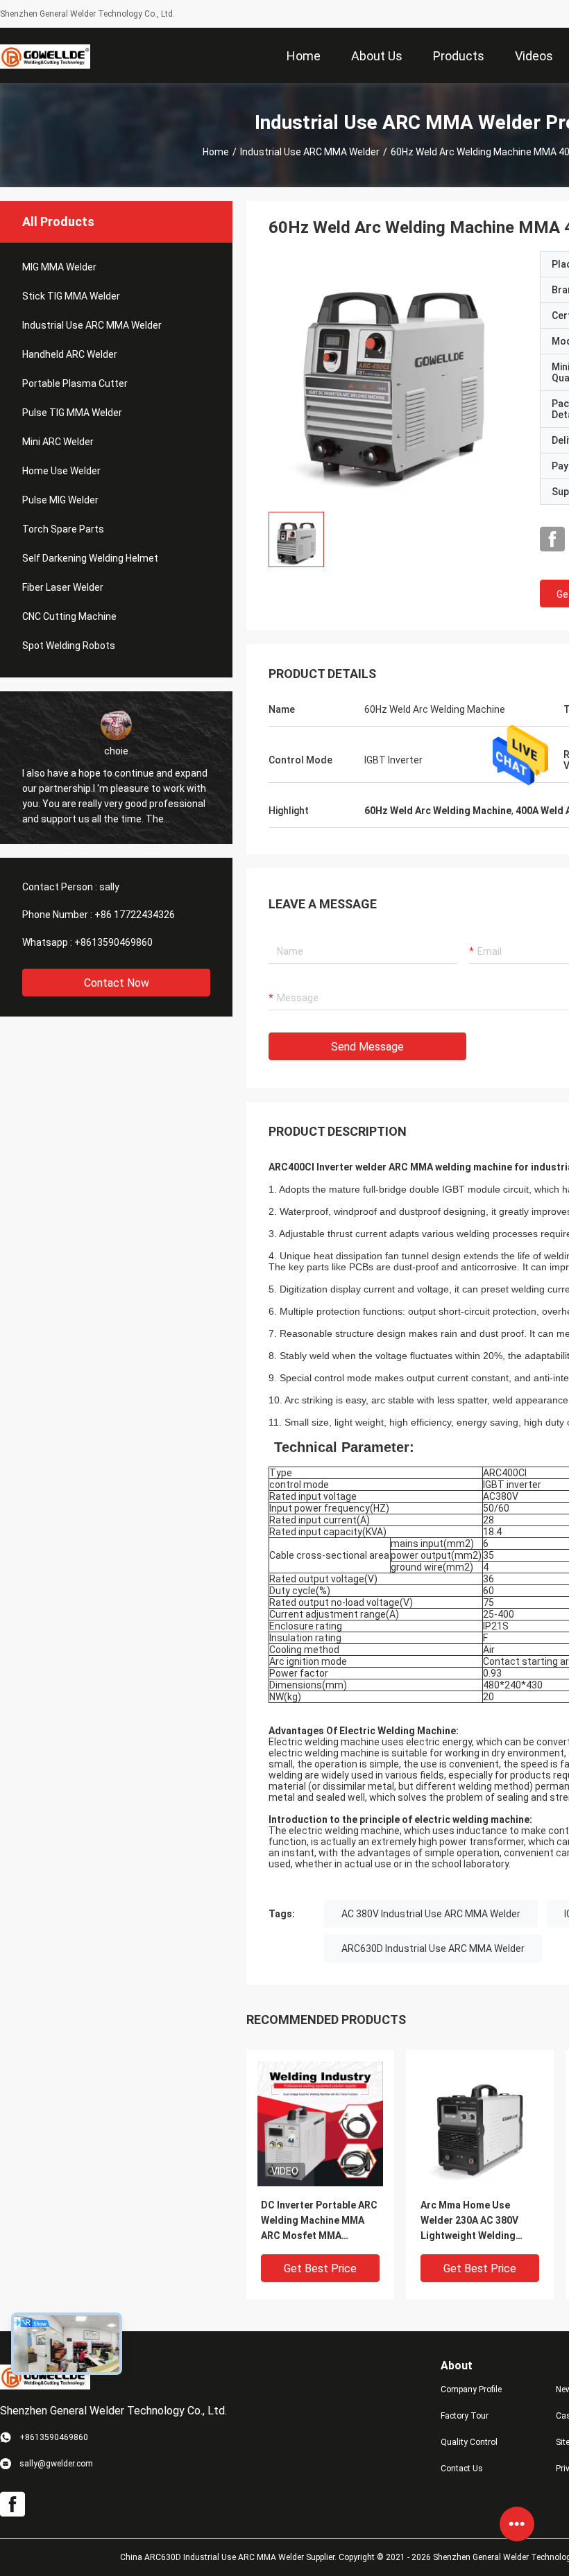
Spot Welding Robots (69, 646)
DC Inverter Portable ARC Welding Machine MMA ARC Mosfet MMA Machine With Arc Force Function (319, 2221)
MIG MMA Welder (59, 267)
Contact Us (462, 2469)
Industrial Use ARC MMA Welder (310, 152)
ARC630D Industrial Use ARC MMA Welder (433, 1948)
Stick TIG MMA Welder (71, 296)
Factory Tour (465, 2416)
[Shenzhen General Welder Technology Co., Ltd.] (45, 55)
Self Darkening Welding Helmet (90, 558)
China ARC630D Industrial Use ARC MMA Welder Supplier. (229, 2557)
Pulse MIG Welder (60, 500)
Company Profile (471, 2389)
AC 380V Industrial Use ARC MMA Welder (431, 1914)
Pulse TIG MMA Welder (72, 413)
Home (216, 152)
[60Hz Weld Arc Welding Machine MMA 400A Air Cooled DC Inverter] (393, 376)
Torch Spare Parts (63, 529)
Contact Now (117, 983)
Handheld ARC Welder (70, 354)
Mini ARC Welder (58, 442)
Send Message (367, 1047)
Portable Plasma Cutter (75, 383)
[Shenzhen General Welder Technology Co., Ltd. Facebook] (552, 539)
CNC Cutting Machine (69, 616)
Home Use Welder (61, 471)
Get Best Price (320, 2268)
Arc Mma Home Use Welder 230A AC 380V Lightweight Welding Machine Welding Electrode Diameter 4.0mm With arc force (470, 2221)
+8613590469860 (113, 942)
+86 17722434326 (135, 915)
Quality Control (469, 2442)
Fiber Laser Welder (63, 587)
